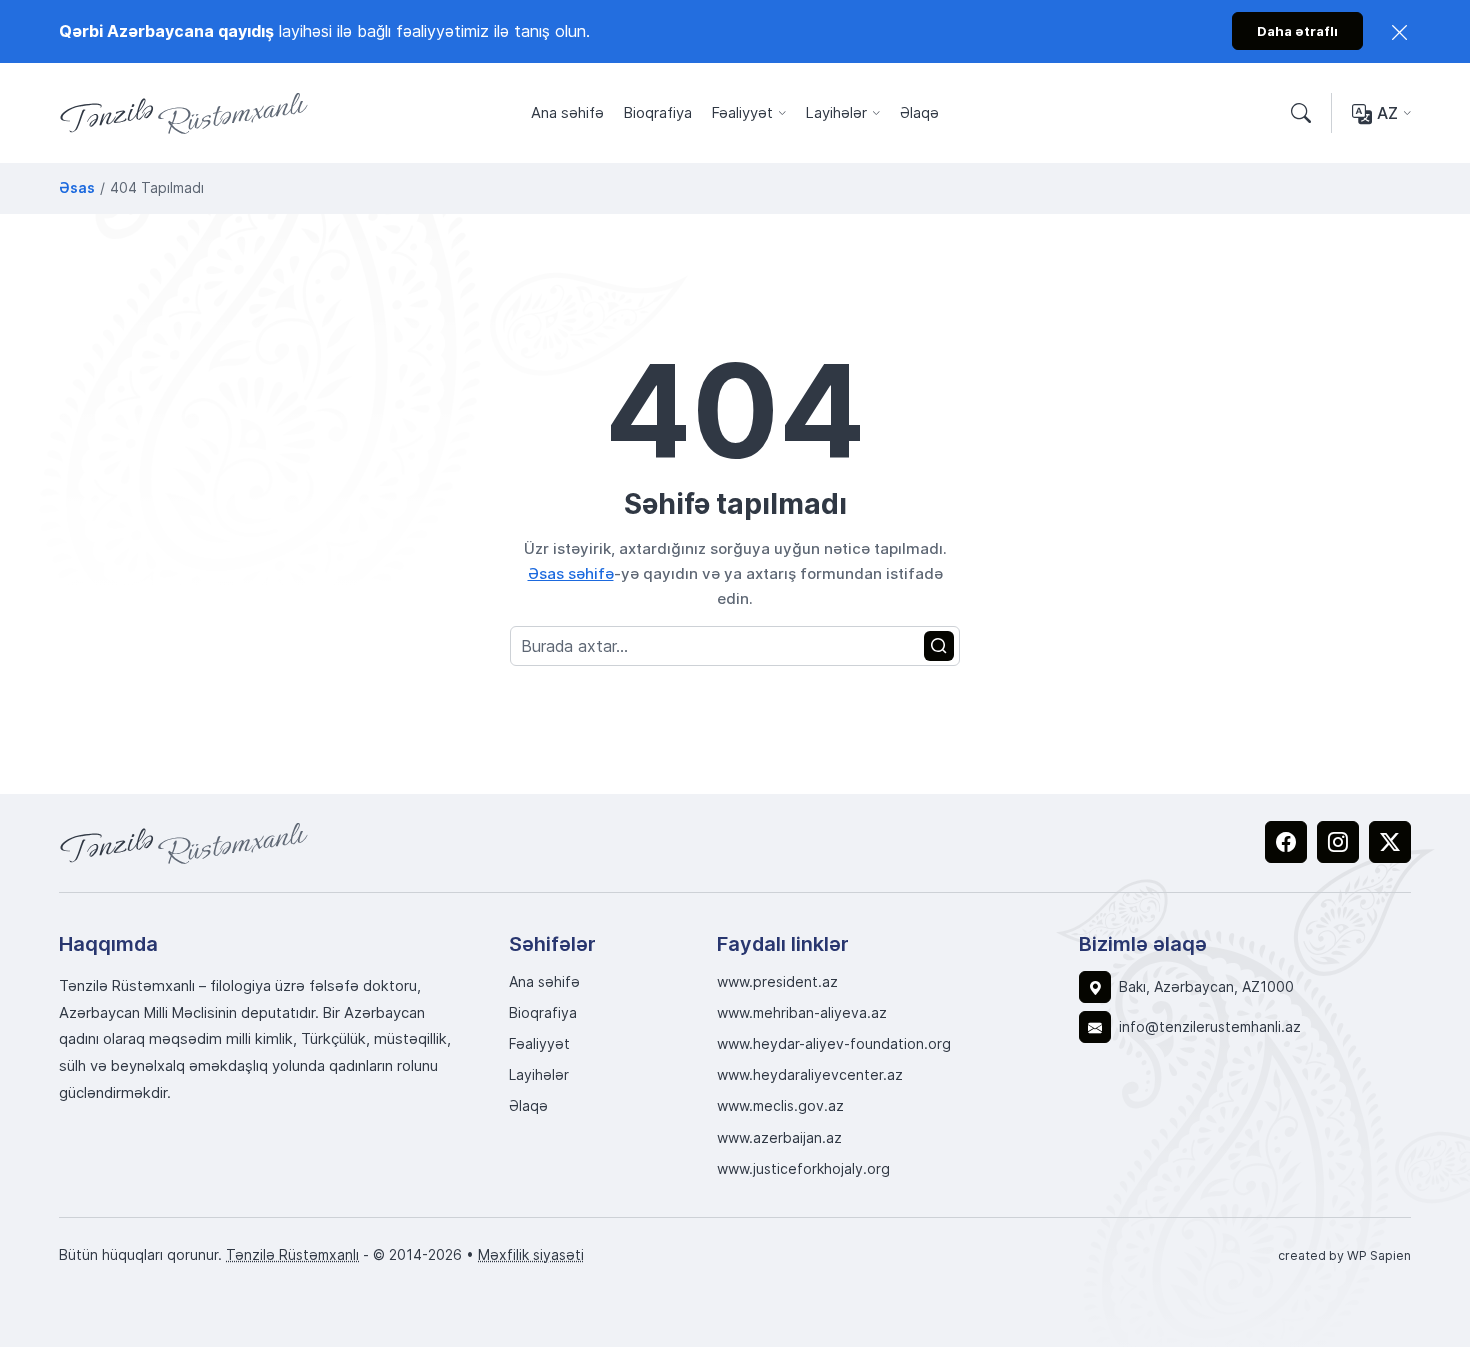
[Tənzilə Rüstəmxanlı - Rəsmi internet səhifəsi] (184, 843)
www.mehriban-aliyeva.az (802, 1013)
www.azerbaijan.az (779, 1138)
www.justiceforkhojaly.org (803, 1169)
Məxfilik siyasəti (531, 1254)
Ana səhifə (567, 112)
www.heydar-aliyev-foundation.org (834, 1044)
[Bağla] (1400, 31)
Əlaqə (919, 112)
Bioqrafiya (658, 112)
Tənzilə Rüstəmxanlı (292, 1254)
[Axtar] (939, 646)
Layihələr (836, 112)
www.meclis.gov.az (780, 1106)
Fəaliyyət (742, 112)
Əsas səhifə (571, 573)
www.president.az (777, 982)
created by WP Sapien (1344, 1255)
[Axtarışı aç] (1301, 113)
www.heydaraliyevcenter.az (810, 1075)
